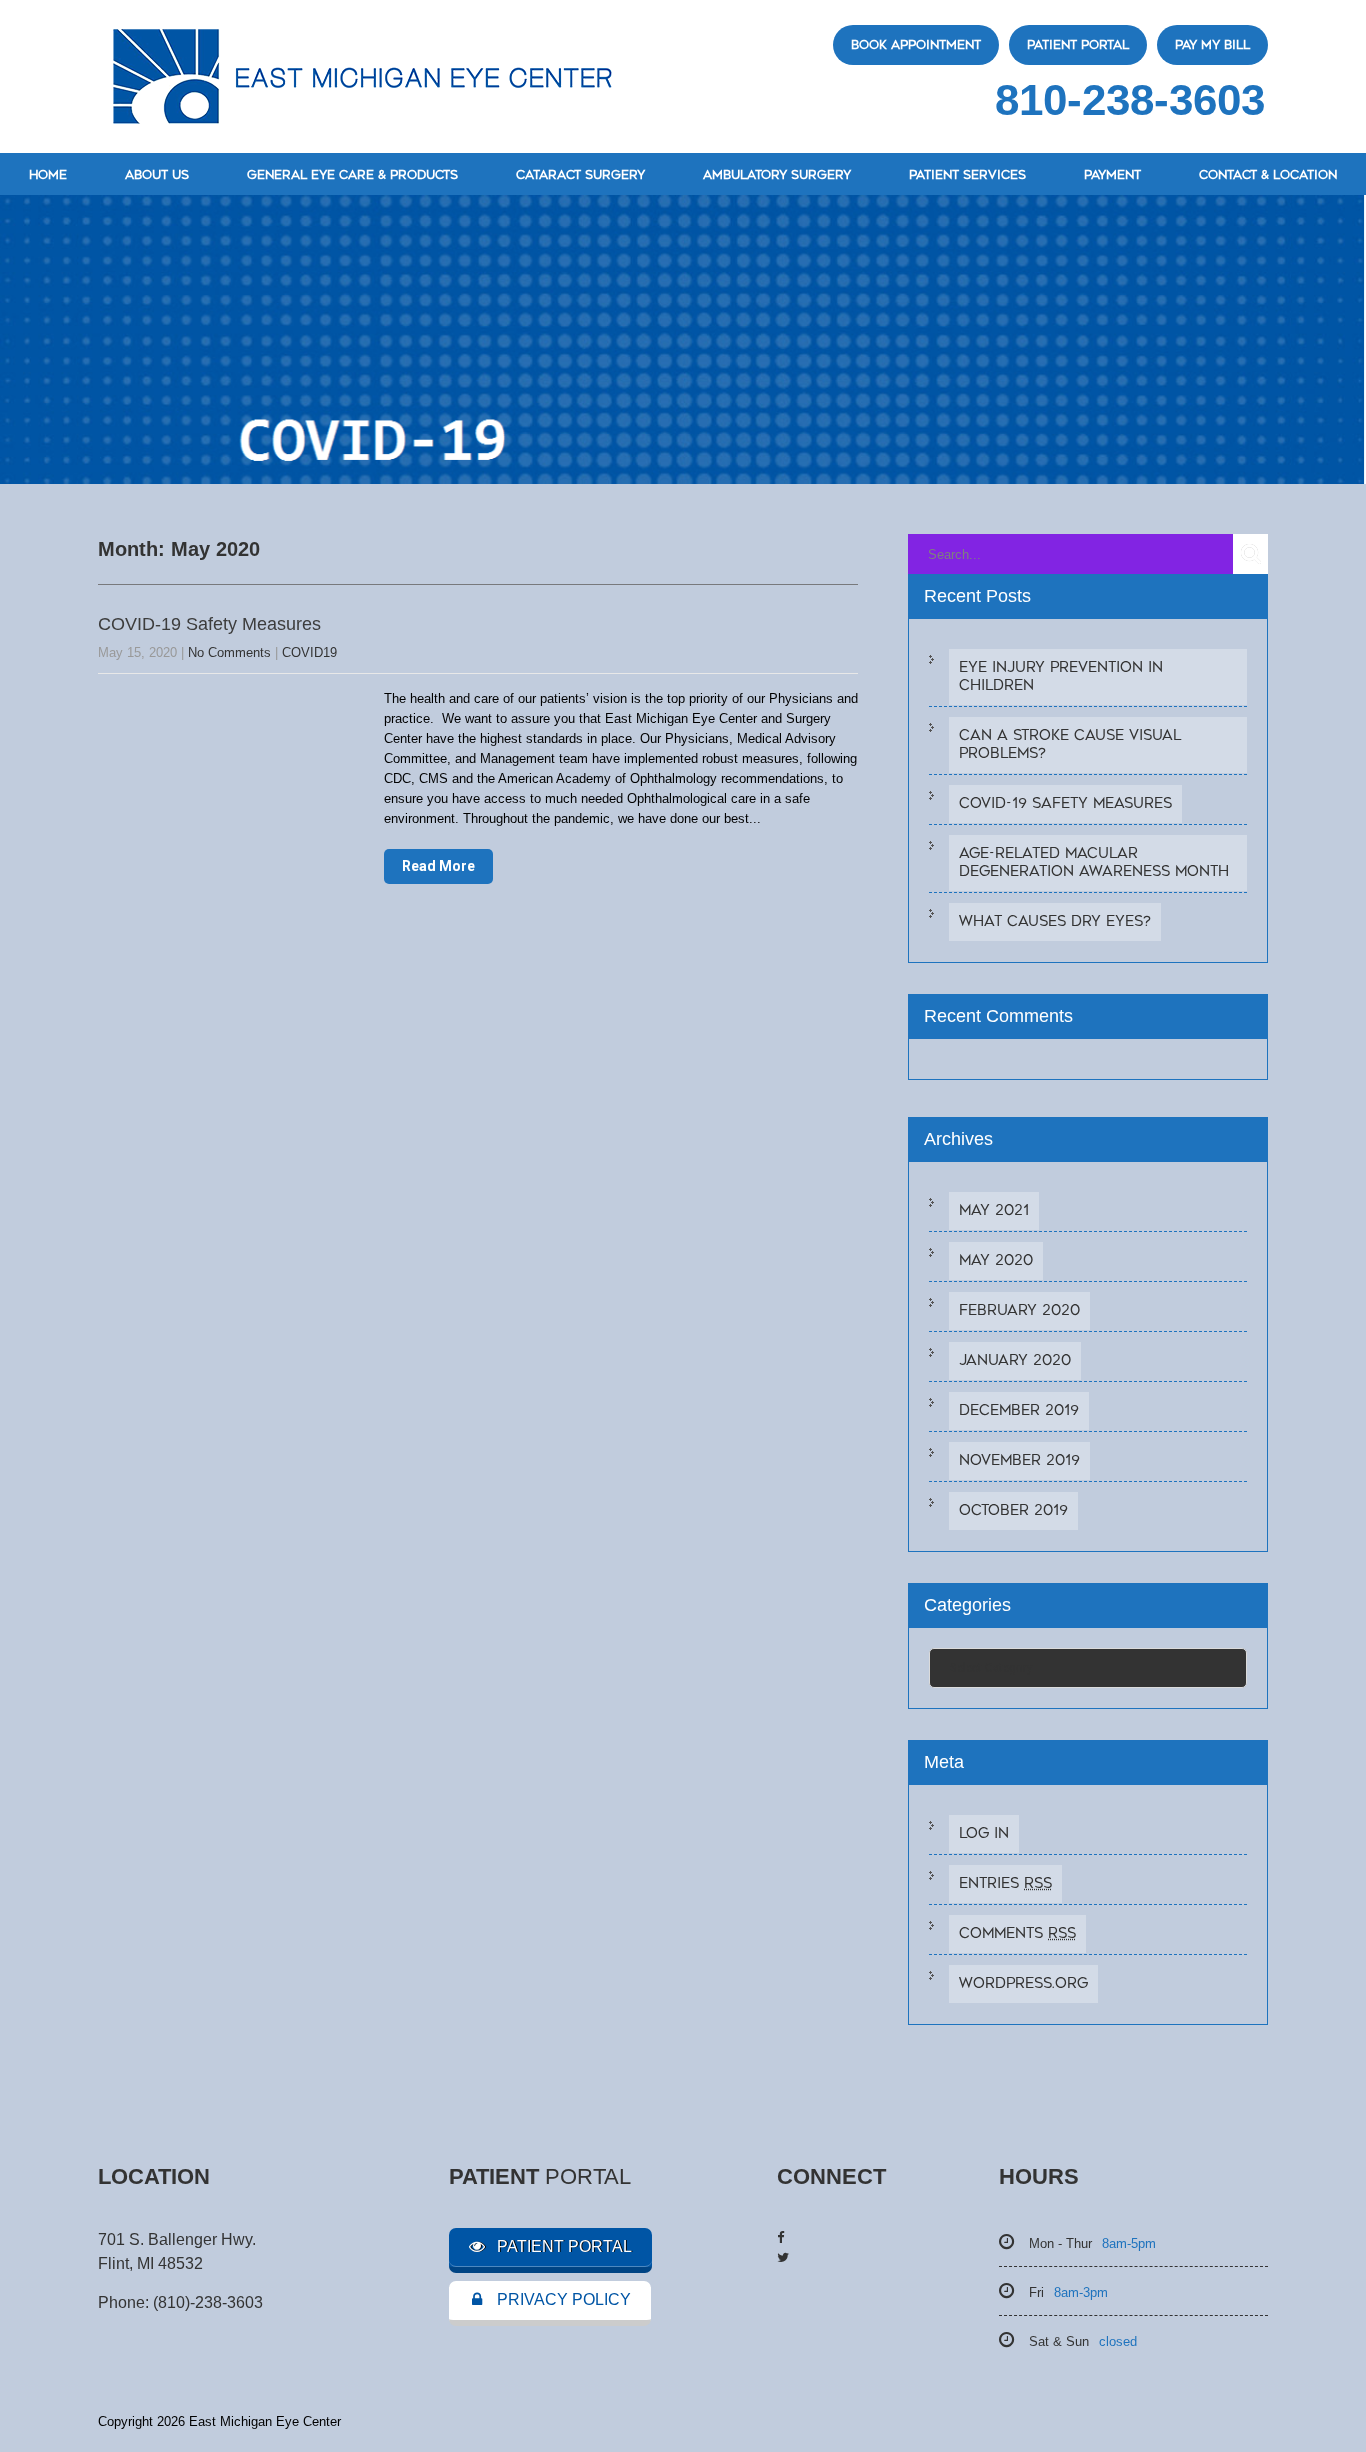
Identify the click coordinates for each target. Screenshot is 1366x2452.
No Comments (229, 652)
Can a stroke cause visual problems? (1070, 744)
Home (48, 175)
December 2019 (1019, 1410)
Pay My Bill (1212, 45)
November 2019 (1019, 1460)
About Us (157, 175)
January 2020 (1015, 1360)
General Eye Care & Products (352, 175)
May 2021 (994, 1210)
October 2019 (1013, 1510)
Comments (1017, 1933)
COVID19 (309, 652)
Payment (1112, 175)
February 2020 (1019, 1310)
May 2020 (996, 1260)
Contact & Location (1268, 175)
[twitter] (783, 2257)
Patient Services (967, 175)
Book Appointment (916, 45)
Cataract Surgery (580, 175)
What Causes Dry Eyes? (1055, 921)
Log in (984, 1833)
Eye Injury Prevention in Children (1061, 676)
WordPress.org (1023, 1983)
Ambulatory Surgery (777, 175)
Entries (1005, 1883)
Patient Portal (1078, 45)
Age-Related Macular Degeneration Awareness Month (1094, 862)
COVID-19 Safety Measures (209, 624)
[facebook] (780, 2237)
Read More (438, 866)
